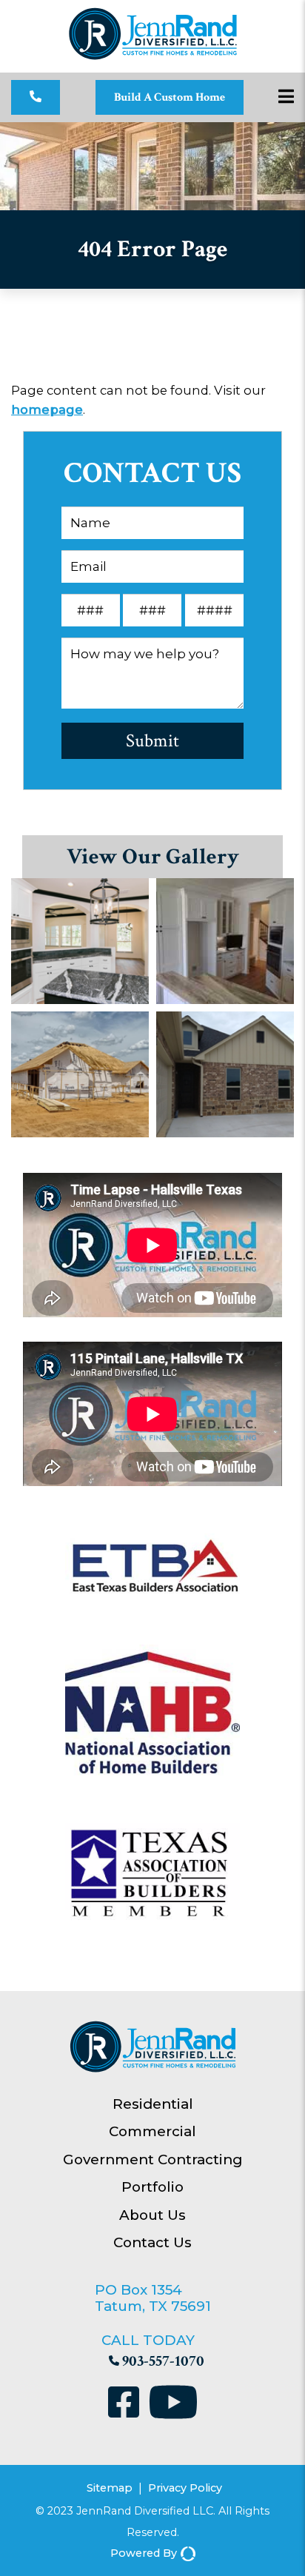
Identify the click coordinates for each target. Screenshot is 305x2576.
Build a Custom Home (170, 97)
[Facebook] (127, 2405)
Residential (153, 2104)
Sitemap (110, 2488)
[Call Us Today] (36, 97)
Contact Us (152, 2242)
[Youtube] (173, 2405)
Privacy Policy (185, 2488)
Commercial (152, 2131)
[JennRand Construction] (153, 57)
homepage (47, 409)
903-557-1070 (163, 2361)
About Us (152, 2215)
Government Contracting (153, 2160)
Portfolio (152, 2187)
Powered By (144, 2553)
